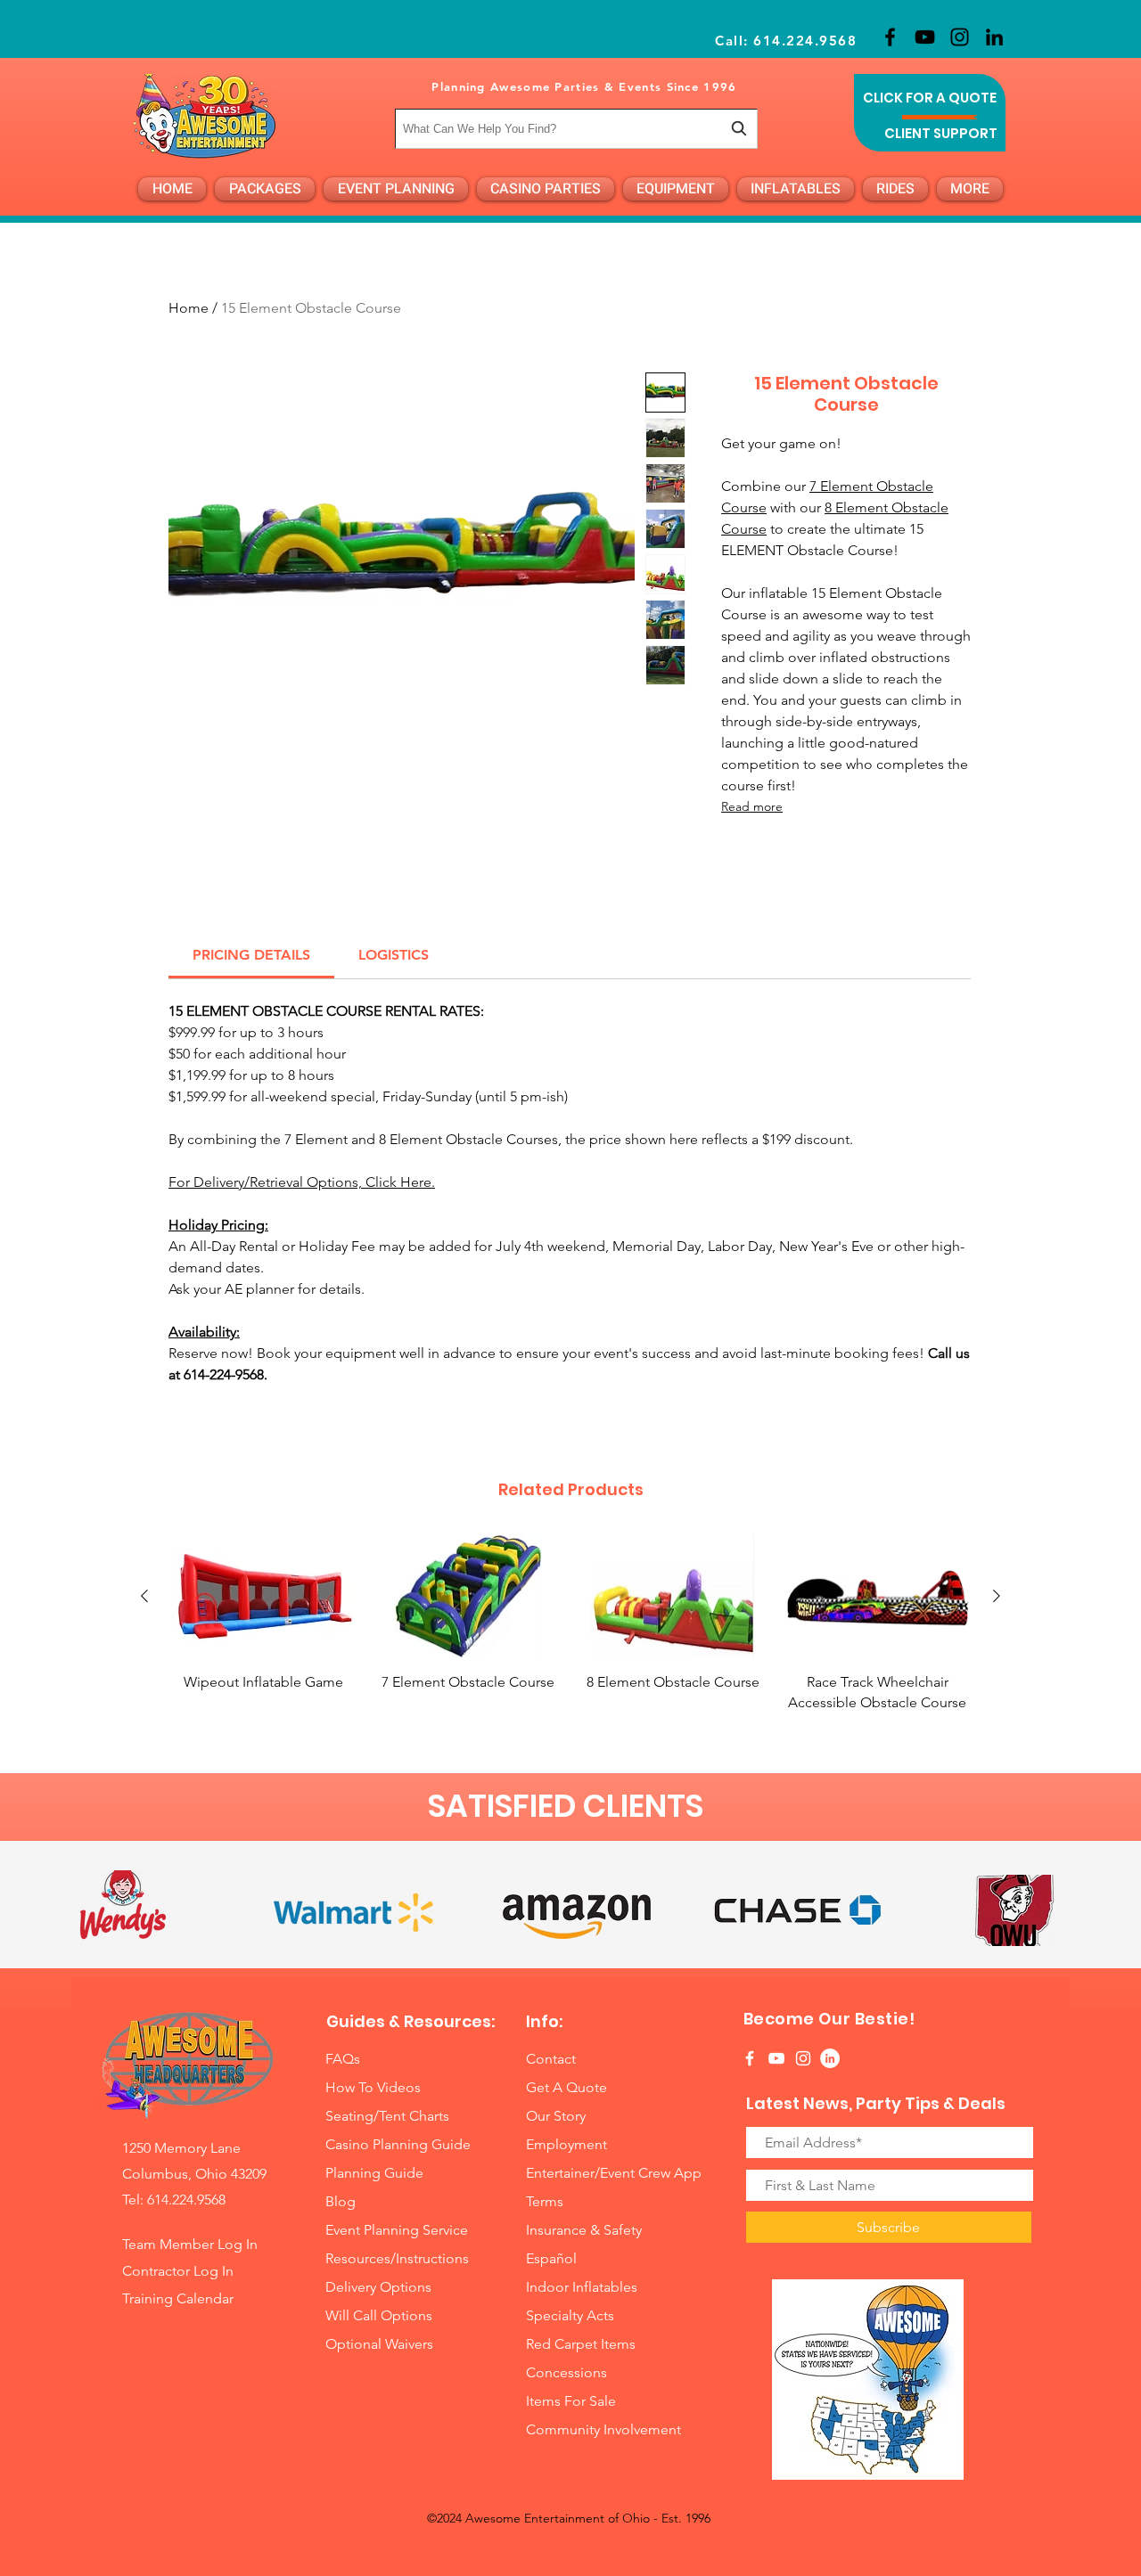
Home (189, 308)
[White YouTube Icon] (776, 2058)
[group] (570, 1634)
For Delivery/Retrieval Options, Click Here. (302, 1182)
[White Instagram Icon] (803, 2058)
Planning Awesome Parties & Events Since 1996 (584, 86)
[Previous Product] (144, 1596)
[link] (251, 955)
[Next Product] (997, 1596)
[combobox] (576, 129)
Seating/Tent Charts (387, 2116)
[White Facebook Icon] (750, 2058)
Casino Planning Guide (398, 2144)
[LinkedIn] (994, 37)
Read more (752, 806)
